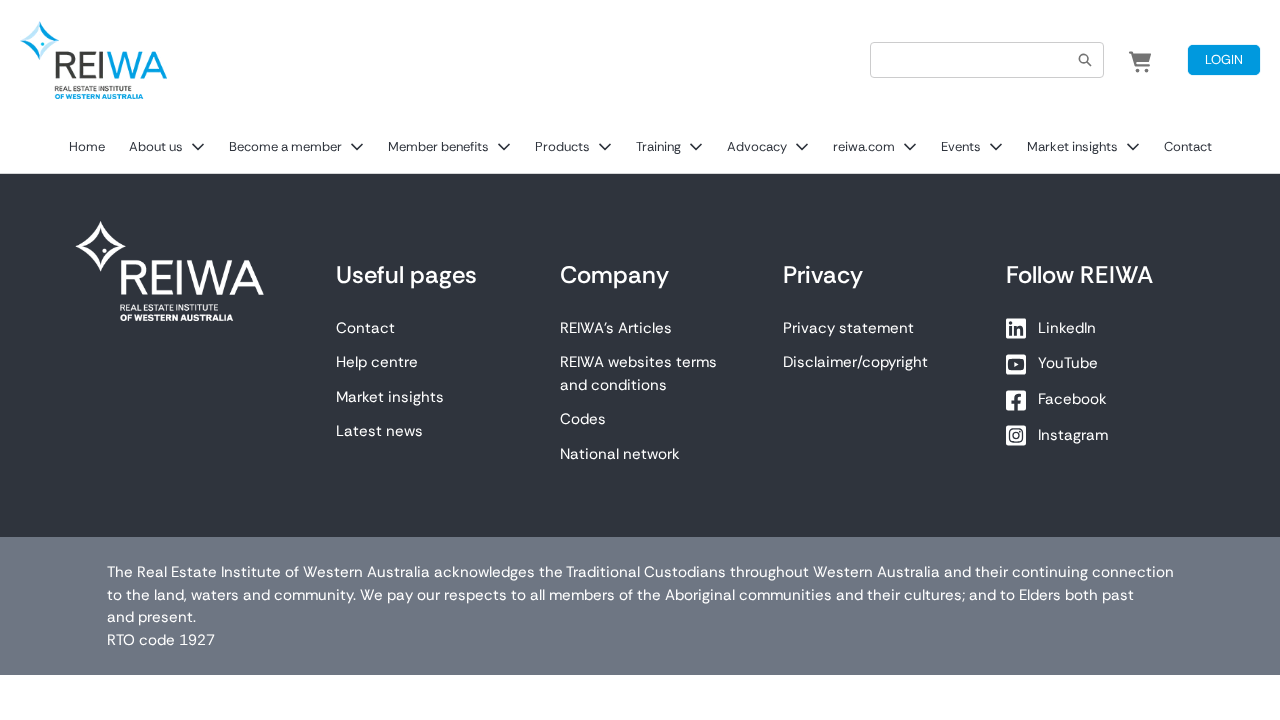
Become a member (285, 146)
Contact (1188, 146)
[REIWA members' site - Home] (93, 60)
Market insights (1072, 146)
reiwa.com (864, 146)
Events (961, 146)
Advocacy (757, 146)
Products (562, 146)
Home (87, 146)
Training (658, 146)
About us (156, 146)
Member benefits (438, 146)
